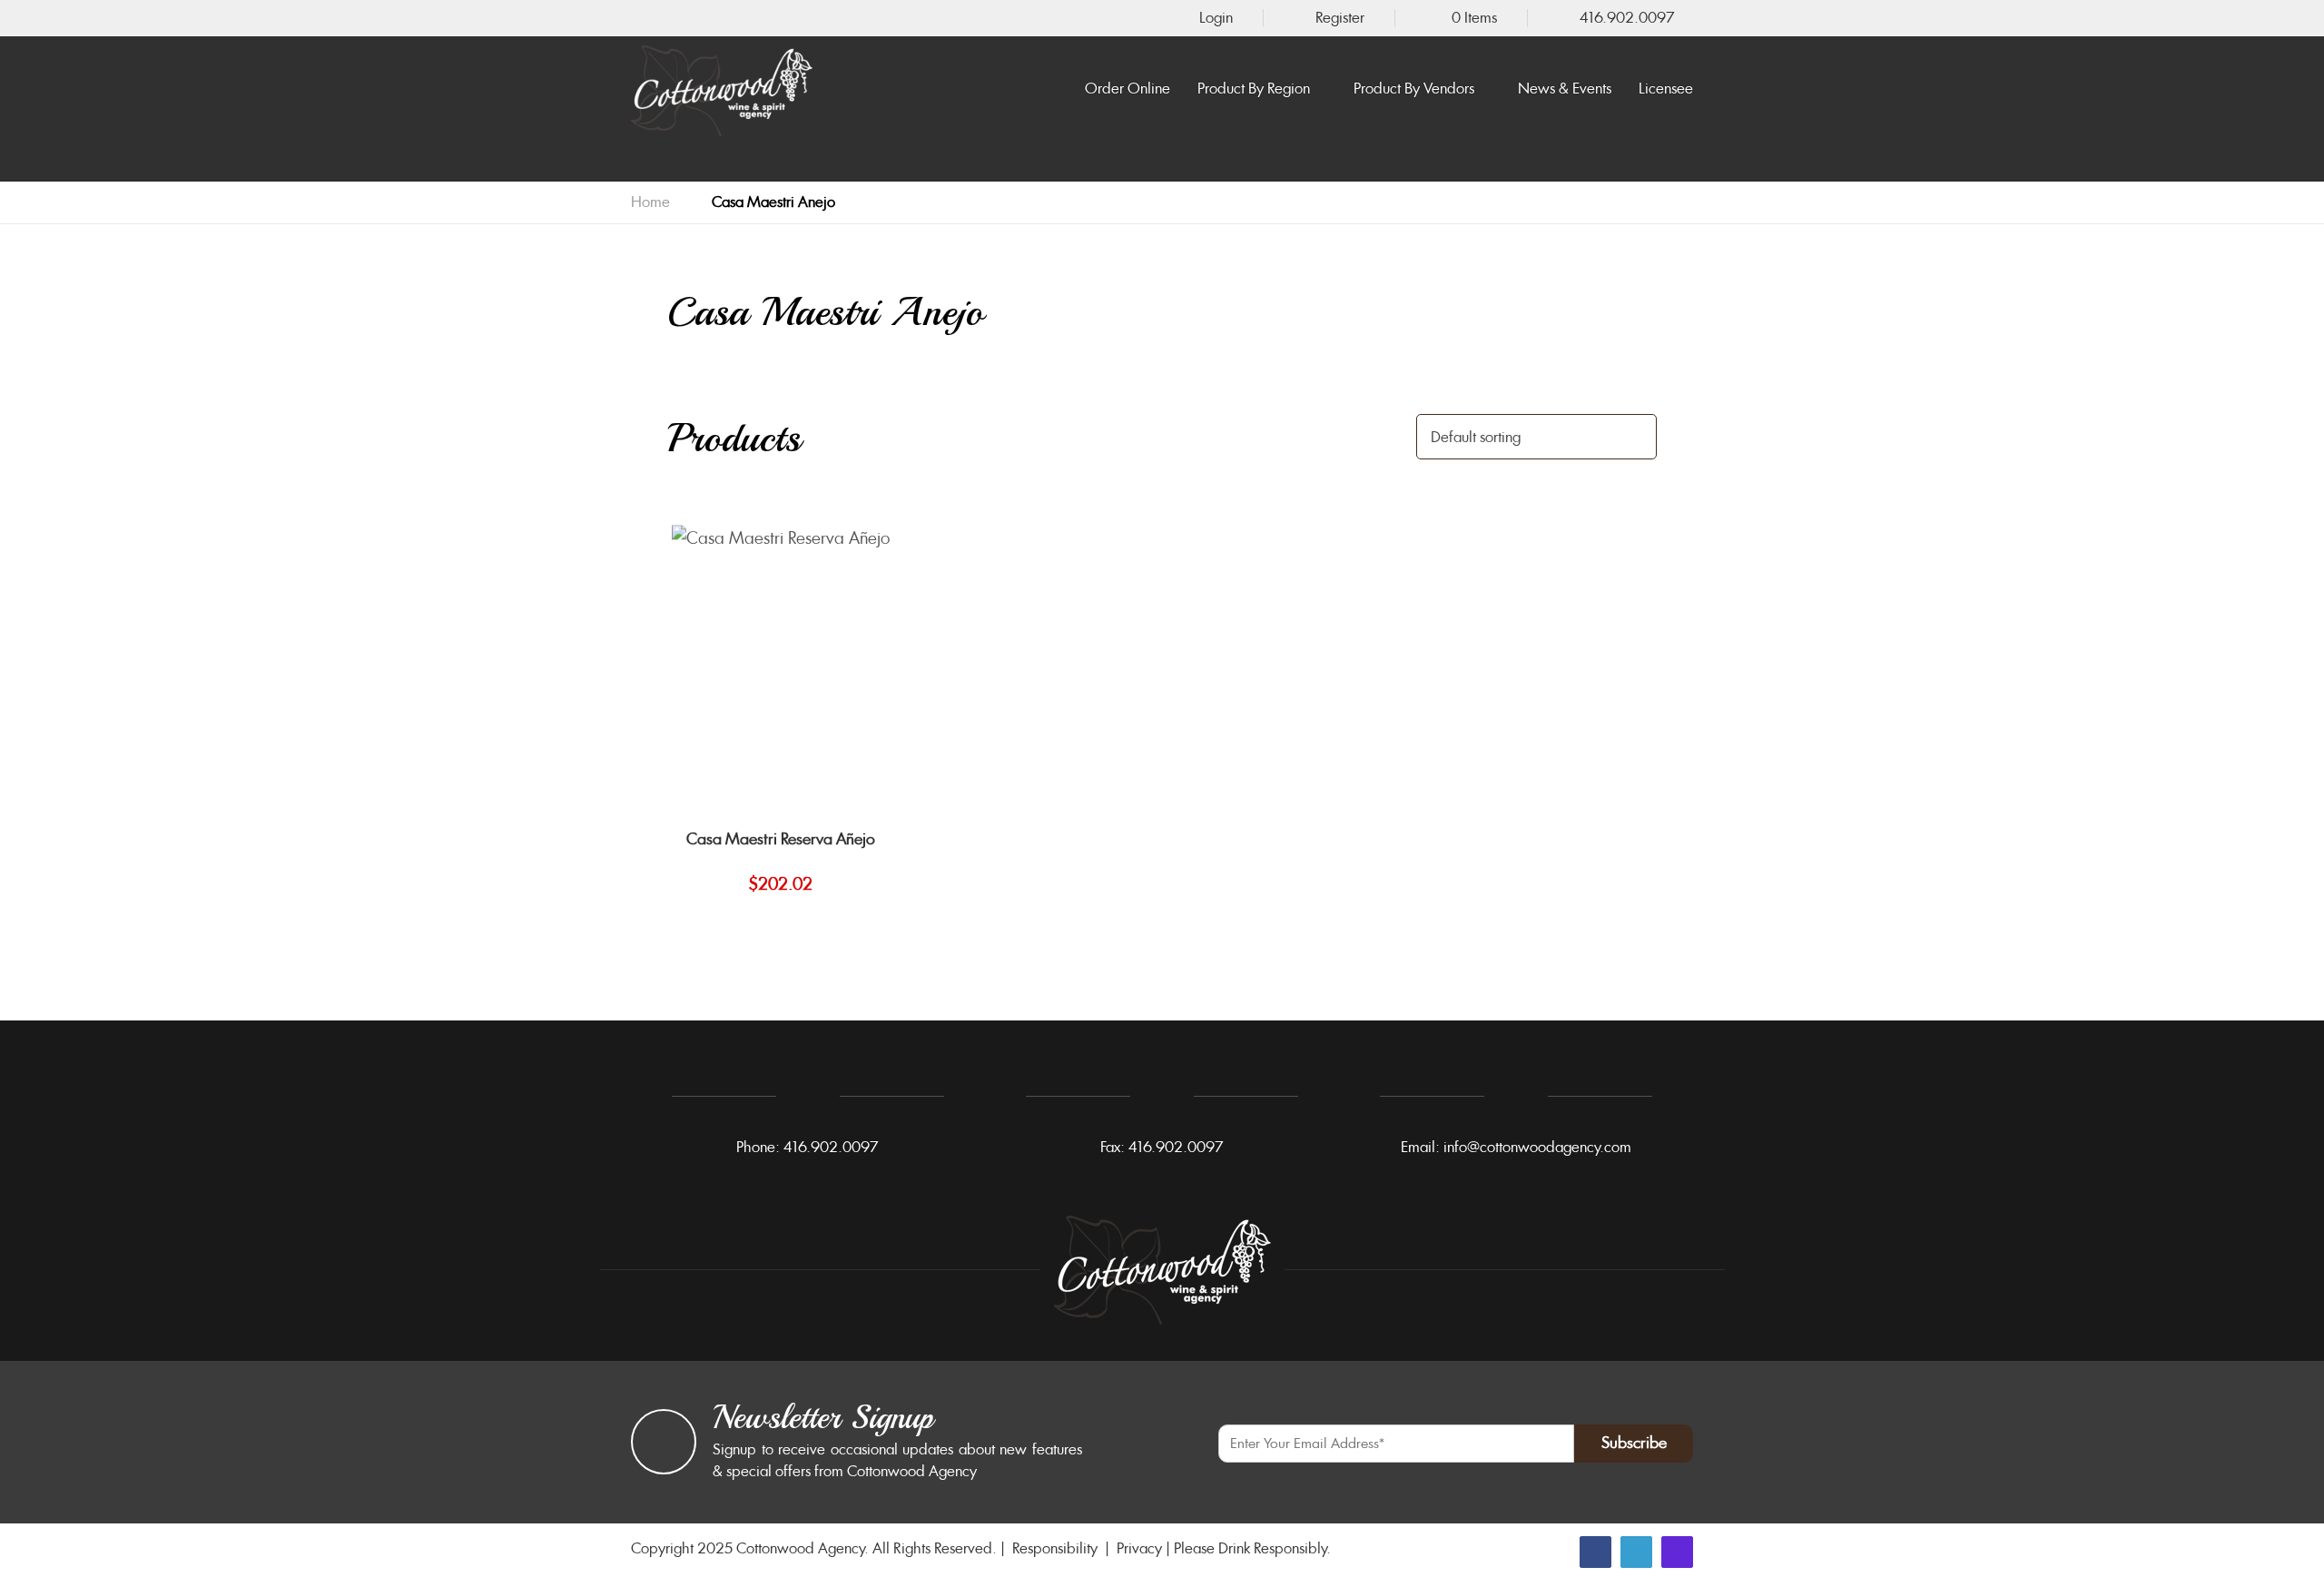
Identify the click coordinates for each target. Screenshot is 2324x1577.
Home (650, 202)
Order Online (1128, 90)
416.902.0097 (1627, 18)
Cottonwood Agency (800, 1548)
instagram (1677, 1552)
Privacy (1139, 1548)
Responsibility (1055, 1548)
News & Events (1565, 90)
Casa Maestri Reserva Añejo (781, 839)
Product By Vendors (1414, 90)
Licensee (1666, 90)
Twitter (1636, 1552)
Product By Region (1254, 90)
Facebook (1595, 1552)
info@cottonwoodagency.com (1537, 1147)
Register (1340, 18)
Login (1216, 18)
